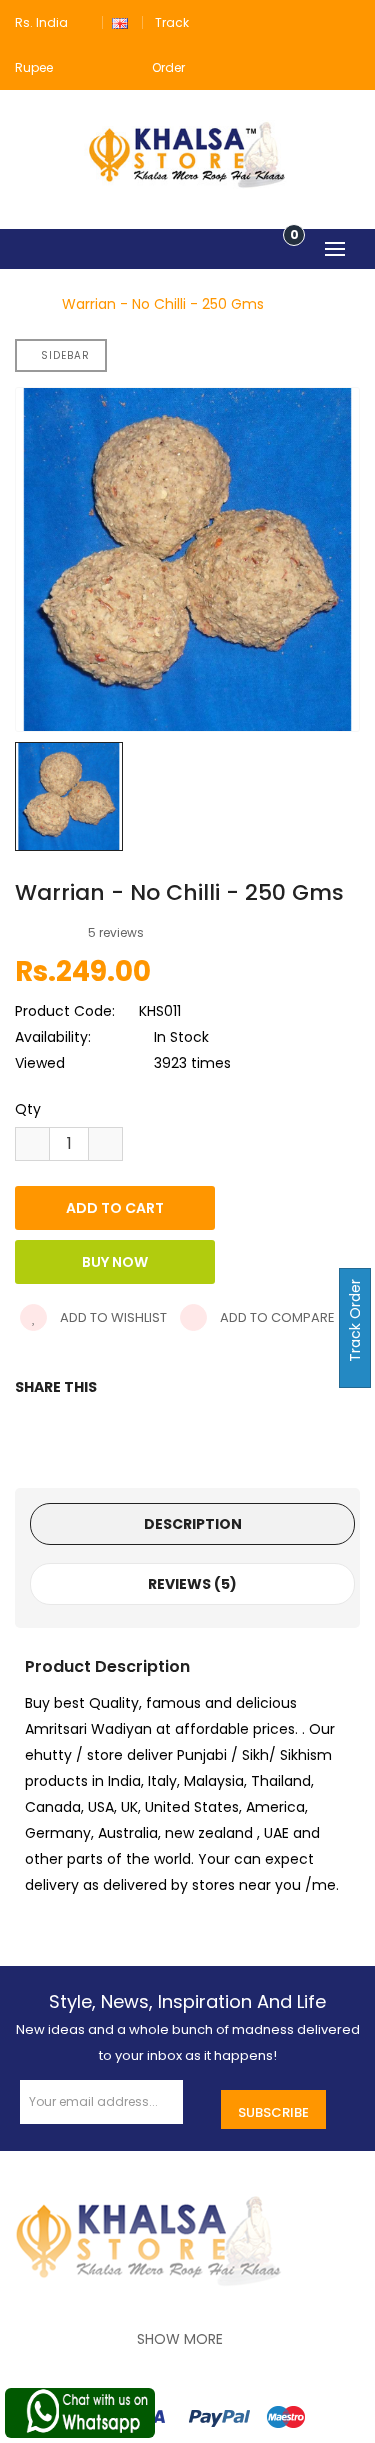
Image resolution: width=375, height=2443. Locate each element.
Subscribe (273, 2112)
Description (193, 1524)
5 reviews (116, 932)
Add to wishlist (112, 1317)
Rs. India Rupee (41, 45)
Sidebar (65, 355)
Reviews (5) (192, 1584)
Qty (28, 1109)
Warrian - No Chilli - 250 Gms (163, 304)
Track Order (355, 1322)
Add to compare (276, 1317)
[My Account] (348, 22)
